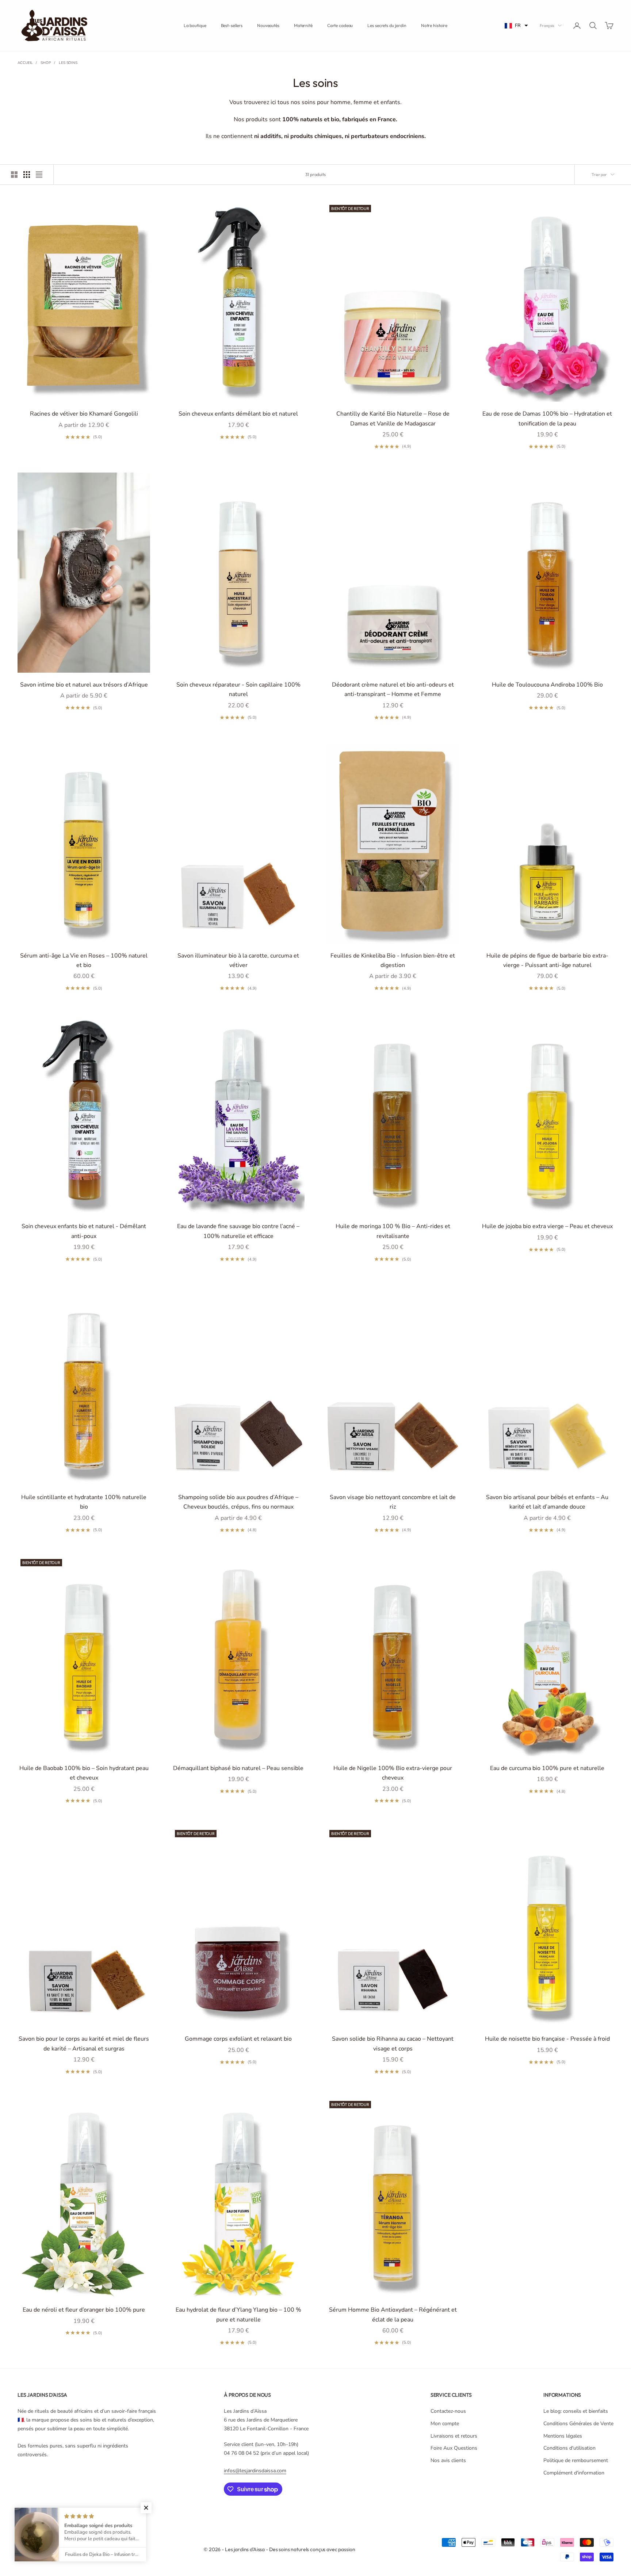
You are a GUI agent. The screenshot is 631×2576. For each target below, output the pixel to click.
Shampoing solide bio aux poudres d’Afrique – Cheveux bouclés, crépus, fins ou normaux (238, 1502)
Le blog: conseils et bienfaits (576, 2411)
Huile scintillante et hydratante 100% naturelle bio (84, 1502)
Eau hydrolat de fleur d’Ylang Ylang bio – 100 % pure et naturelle (238, 2315)
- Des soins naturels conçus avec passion (310, 2549)
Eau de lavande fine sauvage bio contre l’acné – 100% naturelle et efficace (238, 1231)
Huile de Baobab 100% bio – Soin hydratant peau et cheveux (84, 1773)
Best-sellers (232, 25)
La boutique (195, 25)
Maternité (303, 25)
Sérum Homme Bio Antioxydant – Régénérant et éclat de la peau (393, 2315)
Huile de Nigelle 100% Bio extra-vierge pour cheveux (393, 1773)
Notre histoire (434, 25)
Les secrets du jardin (387, 25)
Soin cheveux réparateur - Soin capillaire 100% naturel (238, 689)
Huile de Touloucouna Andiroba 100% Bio (547, 685)
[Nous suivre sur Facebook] (21, 2517)
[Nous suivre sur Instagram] (59, 2517)
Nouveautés (268, 25)
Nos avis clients (448, 2460)
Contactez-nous (448, 2411)
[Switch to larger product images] (14, 175)
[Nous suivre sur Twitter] (40, 2517)
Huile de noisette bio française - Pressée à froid (547, 2039)
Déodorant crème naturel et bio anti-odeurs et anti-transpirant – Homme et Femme (393, 689)
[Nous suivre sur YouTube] (97, 2517)
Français (547, 26)
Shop (46, 63)
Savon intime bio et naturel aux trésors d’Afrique (84, 685)
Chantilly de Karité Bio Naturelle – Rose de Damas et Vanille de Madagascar (393, 418)
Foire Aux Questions (454, 2448)
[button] (516, 26)
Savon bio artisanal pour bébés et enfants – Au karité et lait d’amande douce (547, 1502)
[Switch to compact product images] (39, 175)
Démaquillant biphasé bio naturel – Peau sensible (238, 1768)
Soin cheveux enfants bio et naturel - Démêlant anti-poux (84, 1231)
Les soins (68, 63)
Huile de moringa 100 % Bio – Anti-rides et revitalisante (393, 1231)
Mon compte (445, 2424)
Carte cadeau (340, 25)
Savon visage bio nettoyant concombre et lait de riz (393, 1502)
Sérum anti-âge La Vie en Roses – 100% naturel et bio (84, 960)
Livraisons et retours (454, 2436)
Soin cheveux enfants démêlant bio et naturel (238, 414)
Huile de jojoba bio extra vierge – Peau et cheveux (547, 1226)
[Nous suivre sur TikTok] (116, 2517)
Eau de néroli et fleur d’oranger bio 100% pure (84, 2310)
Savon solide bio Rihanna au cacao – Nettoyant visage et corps (393, 2044)
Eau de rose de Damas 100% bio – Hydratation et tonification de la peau (547, 418)
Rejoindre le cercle (550, 2544)
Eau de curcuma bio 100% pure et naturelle (547, 1768)
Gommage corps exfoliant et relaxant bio (238, 2039)
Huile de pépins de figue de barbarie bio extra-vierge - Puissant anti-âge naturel (547, 960)
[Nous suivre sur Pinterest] (78, 2517)
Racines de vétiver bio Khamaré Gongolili (84, 414)
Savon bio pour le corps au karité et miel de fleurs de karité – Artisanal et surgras (84, 2044)
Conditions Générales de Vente (578, 2424)
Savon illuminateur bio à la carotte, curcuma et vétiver (238, 960)
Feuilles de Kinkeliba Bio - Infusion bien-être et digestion (393, 960)
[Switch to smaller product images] (27, 175)
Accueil (25, 63)
